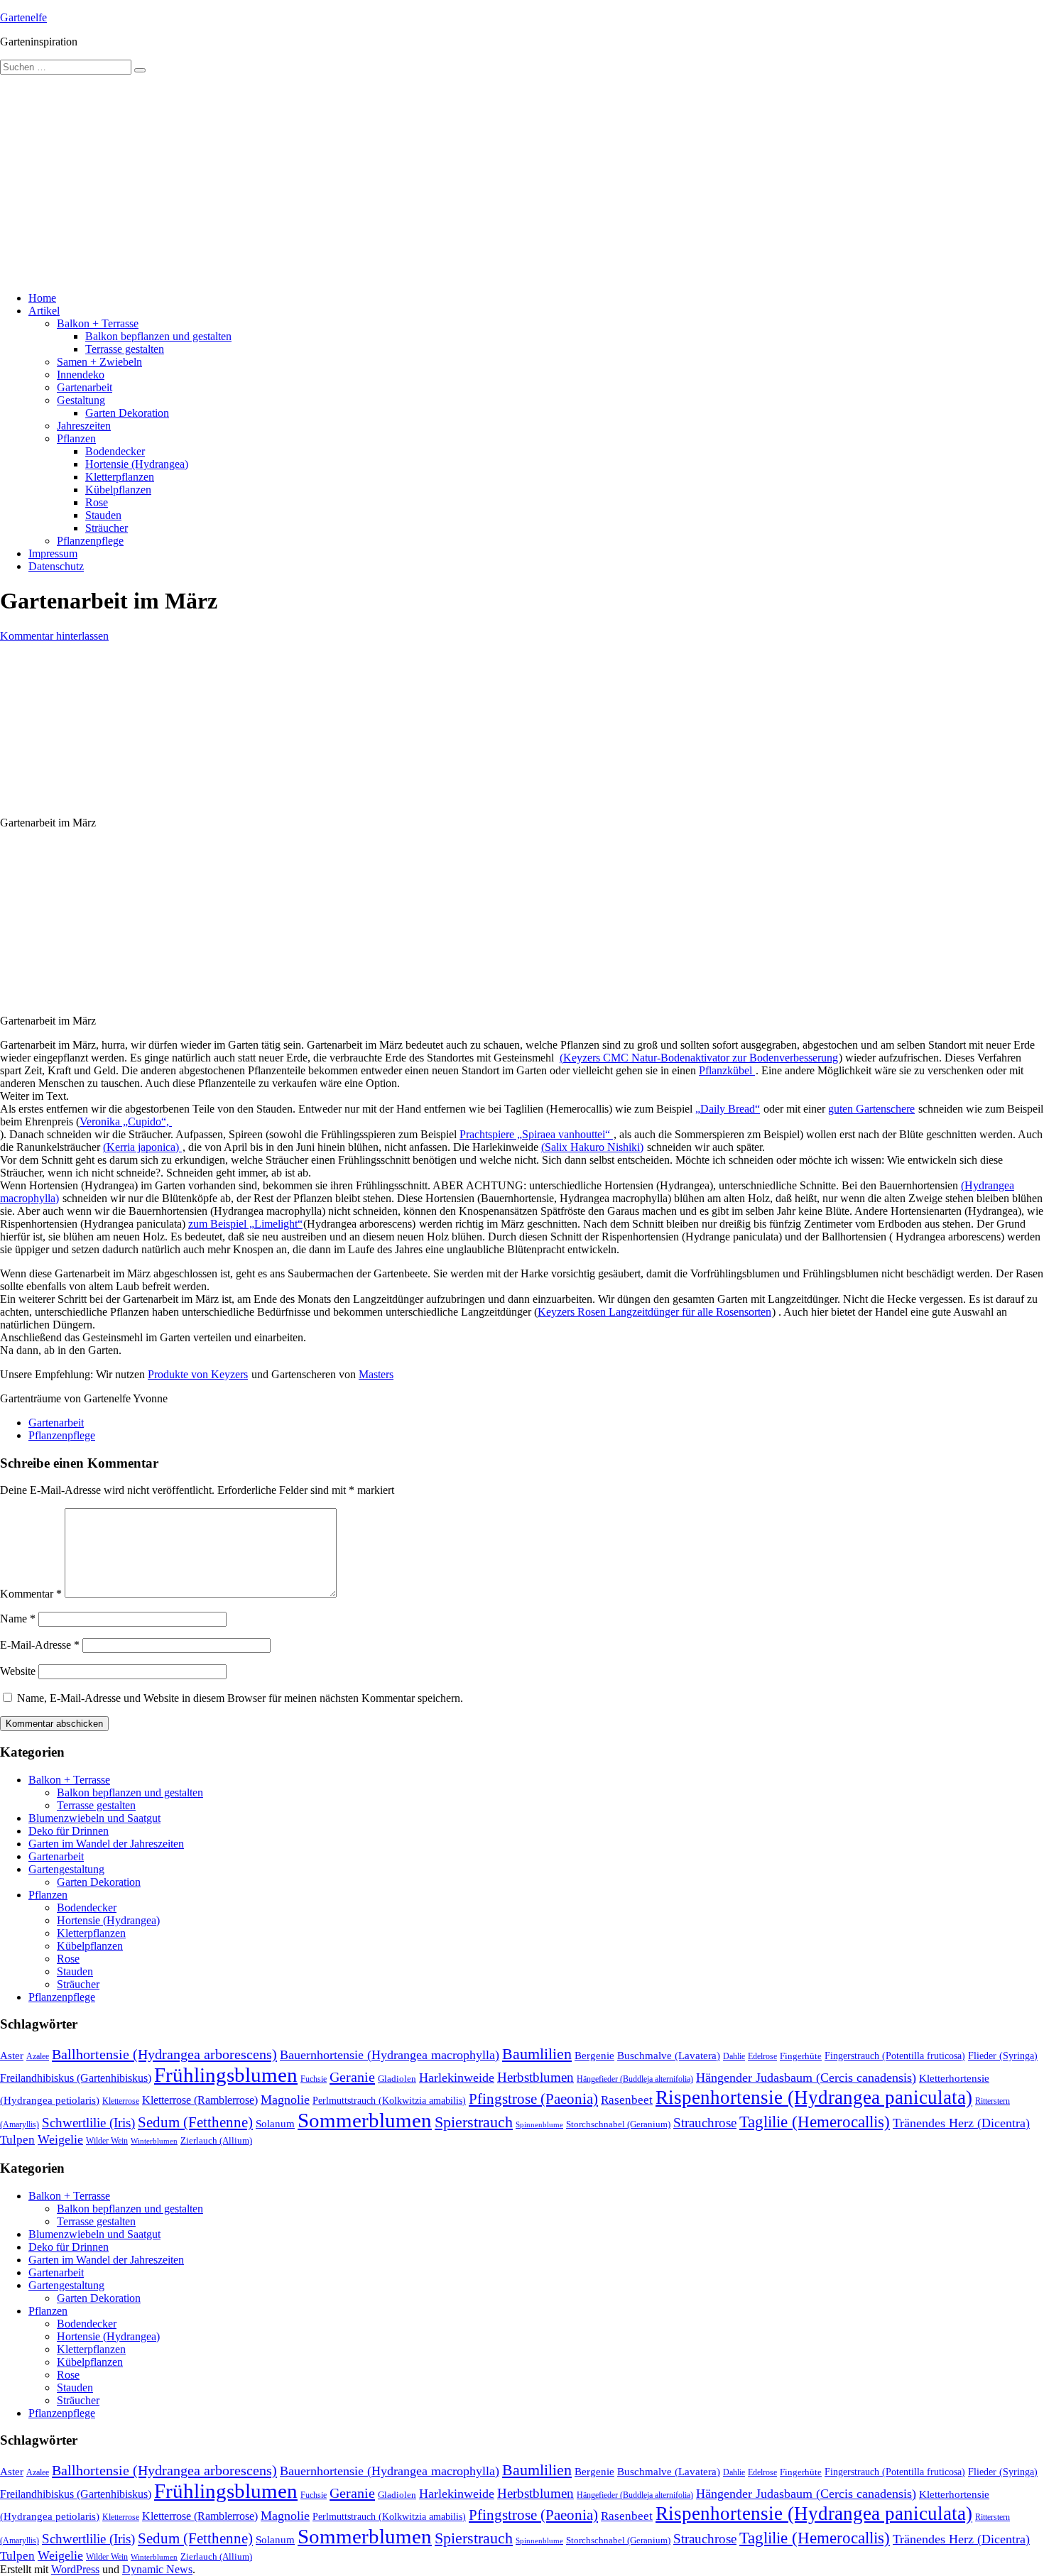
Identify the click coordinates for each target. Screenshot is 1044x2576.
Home (42, 298)
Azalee (38, 2056)
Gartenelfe (23, 17)
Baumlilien (537, 2054)
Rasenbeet (627, 2100)
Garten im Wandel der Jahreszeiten (106, 1844)
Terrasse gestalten (125, 349)
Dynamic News (157, 2569)
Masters (376, 1374)
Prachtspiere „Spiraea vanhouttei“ (536, 1134)
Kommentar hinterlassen (54, 636)
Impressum (53, 553)
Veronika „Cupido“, (126, 1121)
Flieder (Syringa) (1003, 2056)
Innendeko (81, 375)
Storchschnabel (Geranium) (618, 2124)
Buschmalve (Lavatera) (669, 2055)
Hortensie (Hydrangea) (137, 464)
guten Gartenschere (871, 1109)
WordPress (75, 2569)
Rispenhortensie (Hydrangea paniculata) (814, 2097)
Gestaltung (81, 400)
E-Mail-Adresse (40, 1645)
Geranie (352, 2077)
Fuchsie (314, 2079)
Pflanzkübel (727, 1070)
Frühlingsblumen (226, 2075)
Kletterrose (121, 2101)
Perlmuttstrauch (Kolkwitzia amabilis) (389, 2100)
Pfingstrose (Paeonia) (533, 2099)
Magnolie (285, 2100)
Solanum (275, 2124)
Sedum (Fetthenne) (195, 2122)
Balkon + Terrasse (98, 323)
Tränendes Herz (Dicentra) (961, 2123)
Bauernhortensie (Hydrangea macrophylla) (390, 2055)
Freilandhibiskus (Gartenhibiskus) (76, 2078)
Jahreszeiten (84, 426)
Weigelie (60, 2139)
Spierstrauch (474, 2122)
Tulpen (17, 2140)
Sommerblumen (365, 2120)
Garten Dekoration (127, 413)
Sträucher (107, 528)
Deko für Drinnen (69, 1831)
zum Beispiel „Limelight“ (245, 1224)
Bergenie (594, 2056)
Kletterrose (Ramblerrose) (200, 2100)
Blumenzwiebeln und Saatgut (94, 1818)
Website (18, 1671)
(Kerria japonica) (142, 1147)
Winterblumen (154, 2141)
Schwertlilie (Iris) (88, 2123)
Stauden (103, 515)
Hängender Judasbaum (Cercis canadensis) (806, 2078)
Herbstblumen (535, 2077)
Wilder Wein (107, 2141)
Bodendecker (115, 451)
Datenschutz (56, 566)
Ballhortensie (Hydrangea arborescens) (164, 2054)
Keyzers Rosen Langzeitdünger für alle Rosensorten (654, 1312)
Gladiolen (397, 2079)
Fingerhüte (801, 2056)
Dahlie (734, 2056)
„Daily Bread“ (728, 1109)
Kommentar (31, 1594)
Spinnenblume (539, 2125)
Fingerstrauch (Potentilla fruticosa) (895, 2056)
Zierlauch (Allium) (216, 2141)
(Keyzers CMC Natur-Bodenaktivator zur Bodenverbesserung (699, 1058)
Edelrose (762, 2056)
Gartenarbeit (85, 387)
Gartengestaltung (66, 1869)
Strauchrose (705, 2123)
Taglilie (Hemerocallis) (815, 2122)
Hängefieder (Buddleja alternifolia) (635, 2079)
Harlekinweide (457, 2078)
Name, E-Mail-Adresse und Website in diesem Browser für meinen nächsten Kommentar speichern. (240, 1698)
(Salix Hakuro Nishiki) (592, 1147)
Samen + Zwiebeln (99, 362)
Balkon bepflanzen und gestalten (158, 336)
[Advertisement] (522, 181)
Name (18, 1619)
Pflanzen (76, 438)
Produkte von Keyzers (198, 1374)
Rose (97, 502)
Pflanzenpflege (90, 541)
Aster (12, 2055)
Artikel (44, 311)
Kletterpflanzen (120, 477)
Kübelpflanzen (118, 490)
